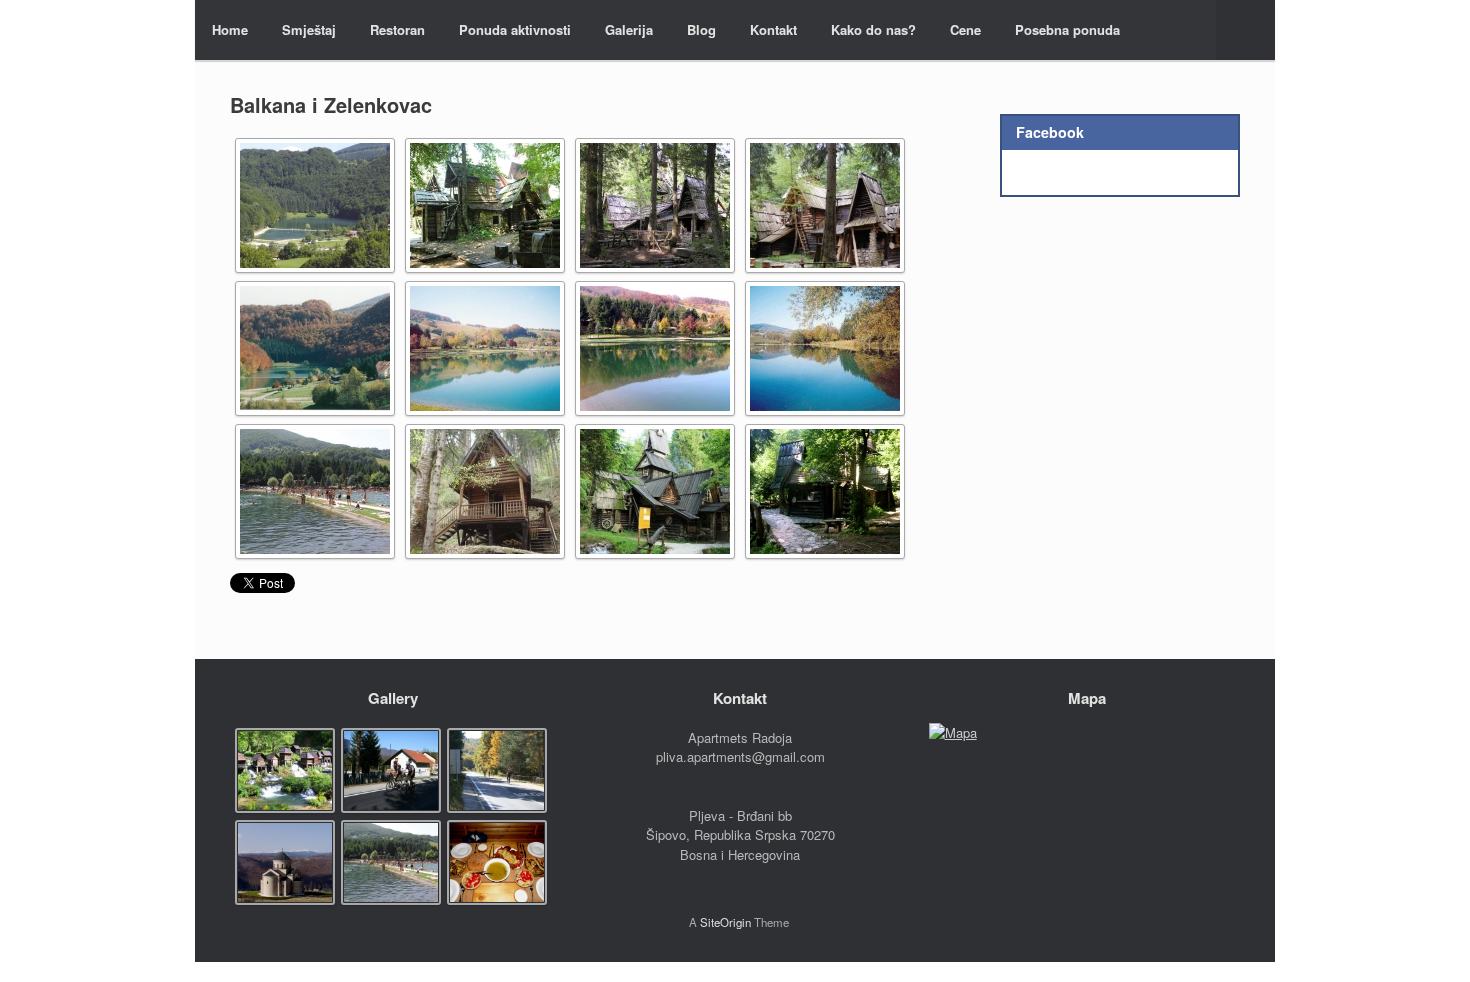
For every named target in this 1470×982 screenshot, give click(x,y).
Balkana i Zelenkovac (331, 104)
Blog (701, 29)
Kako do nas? (873, 29)
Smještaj (309, 29)
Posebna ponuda (1067, 29)
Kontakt (773, 29)
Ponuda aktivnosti (515, 29)
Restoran (397, 29)
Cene (965, 29)
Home (230, 29)
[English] (1191, 28)
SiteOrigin (725, 922)
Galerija (629, 29)
